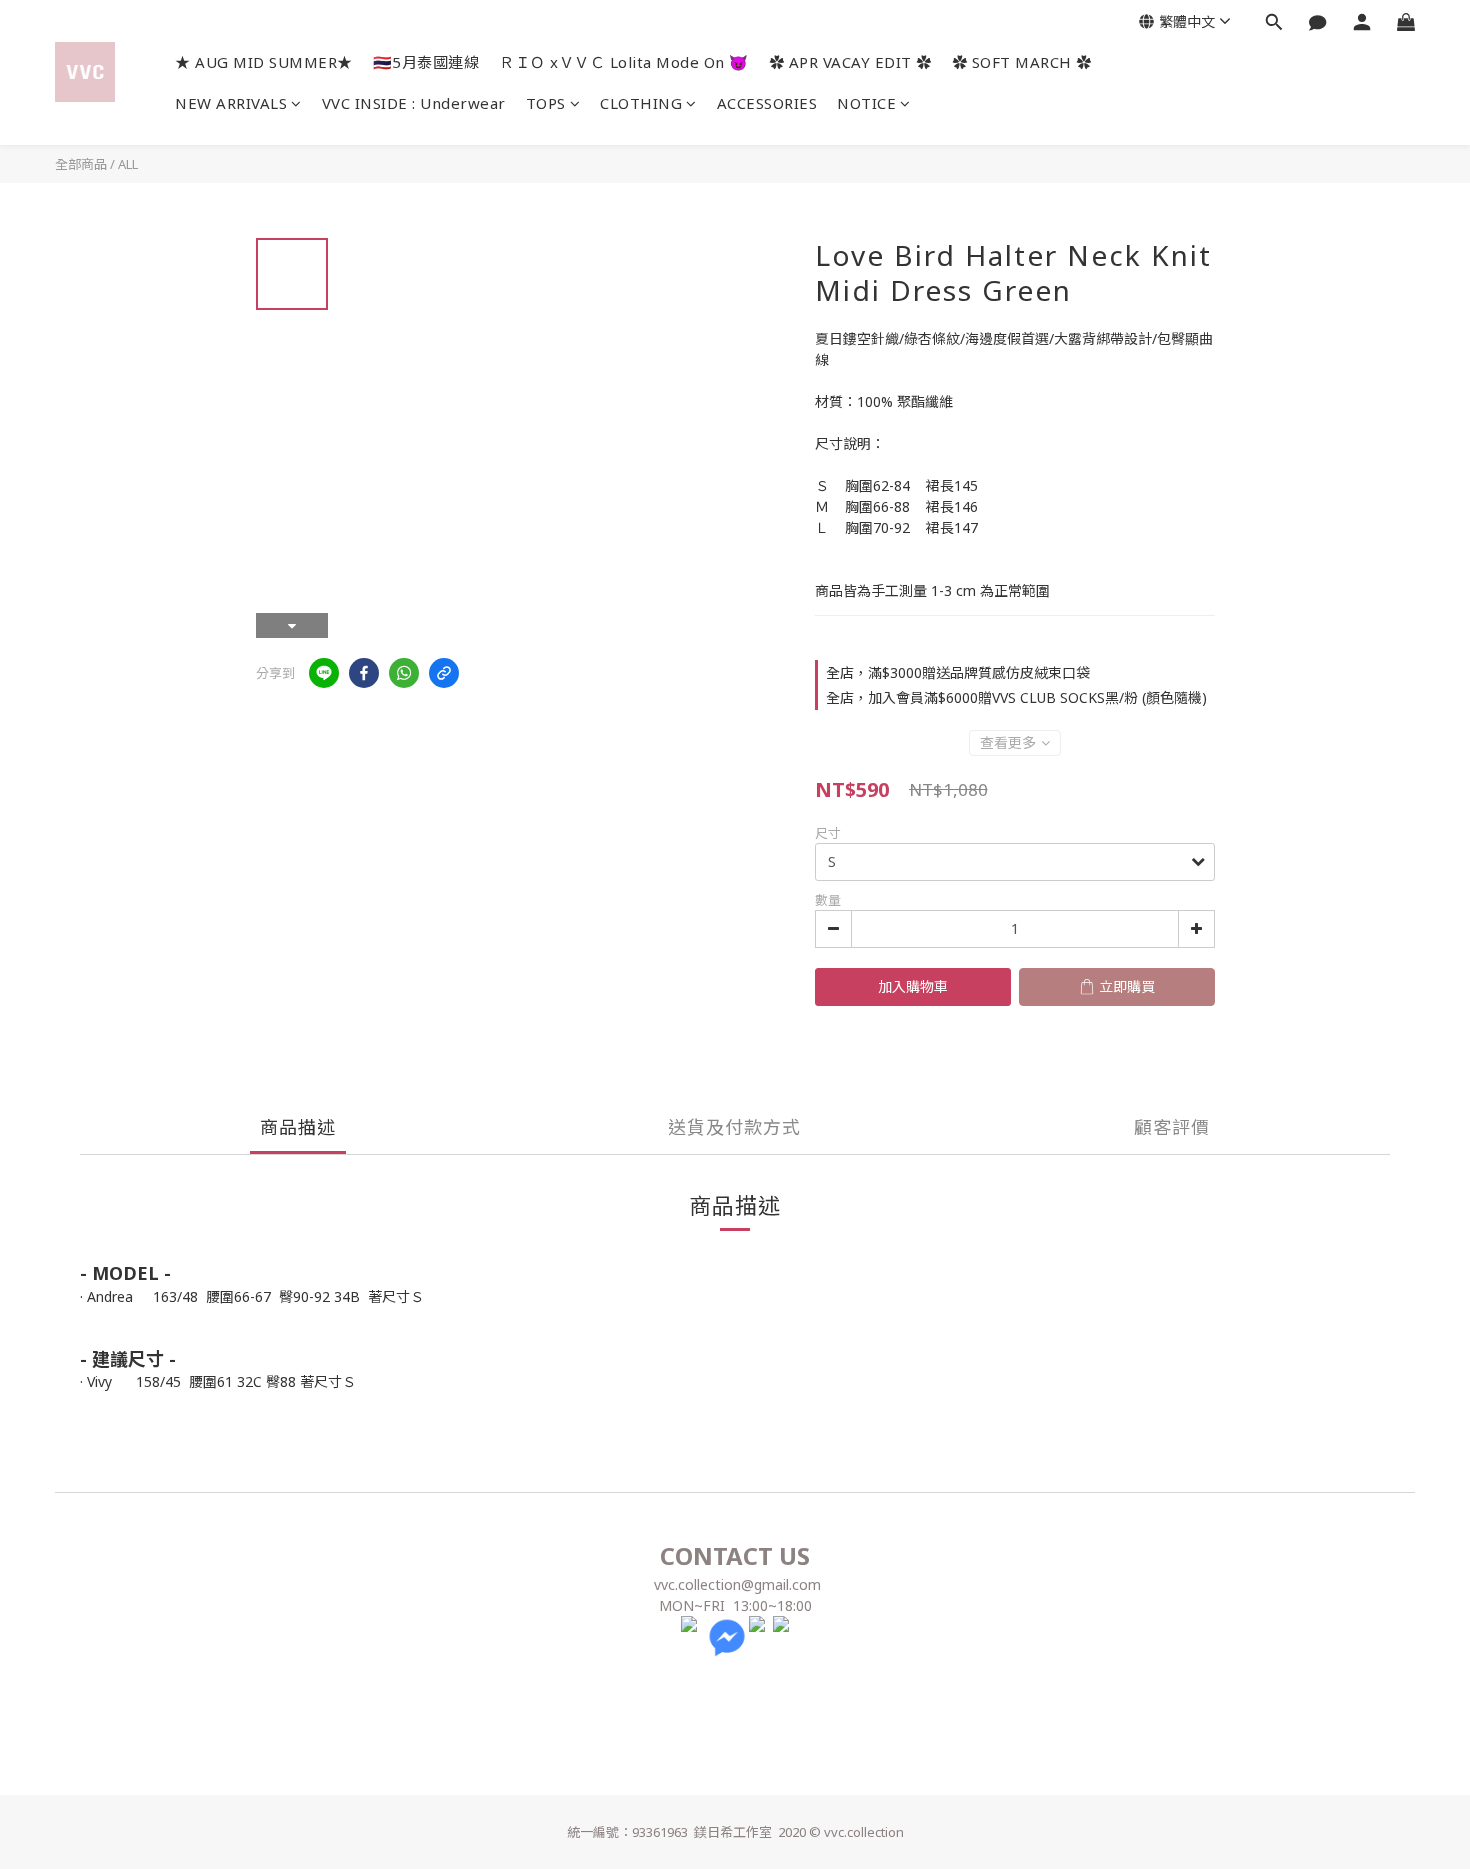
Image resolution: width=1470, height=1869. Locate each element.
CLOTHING (641, 103)
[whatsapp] (404, 673)
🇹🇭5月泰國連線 (426, 62)
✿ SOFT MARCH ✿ (1022, 62)
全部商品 (81, 164)
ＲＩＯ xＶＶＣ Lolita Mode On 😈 (624, 62)
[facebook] (364, 673)
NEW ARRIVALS (231, 103)
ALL (128, 164)
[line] (324, 673)
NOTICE (866, 103)
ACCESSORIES (767, 103)
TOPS (546, 103)
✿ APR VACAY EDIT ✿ (850, 62)
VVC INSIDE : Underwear (414, 103)
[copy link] (444, 673)
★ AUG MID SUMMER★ (264, 62)
